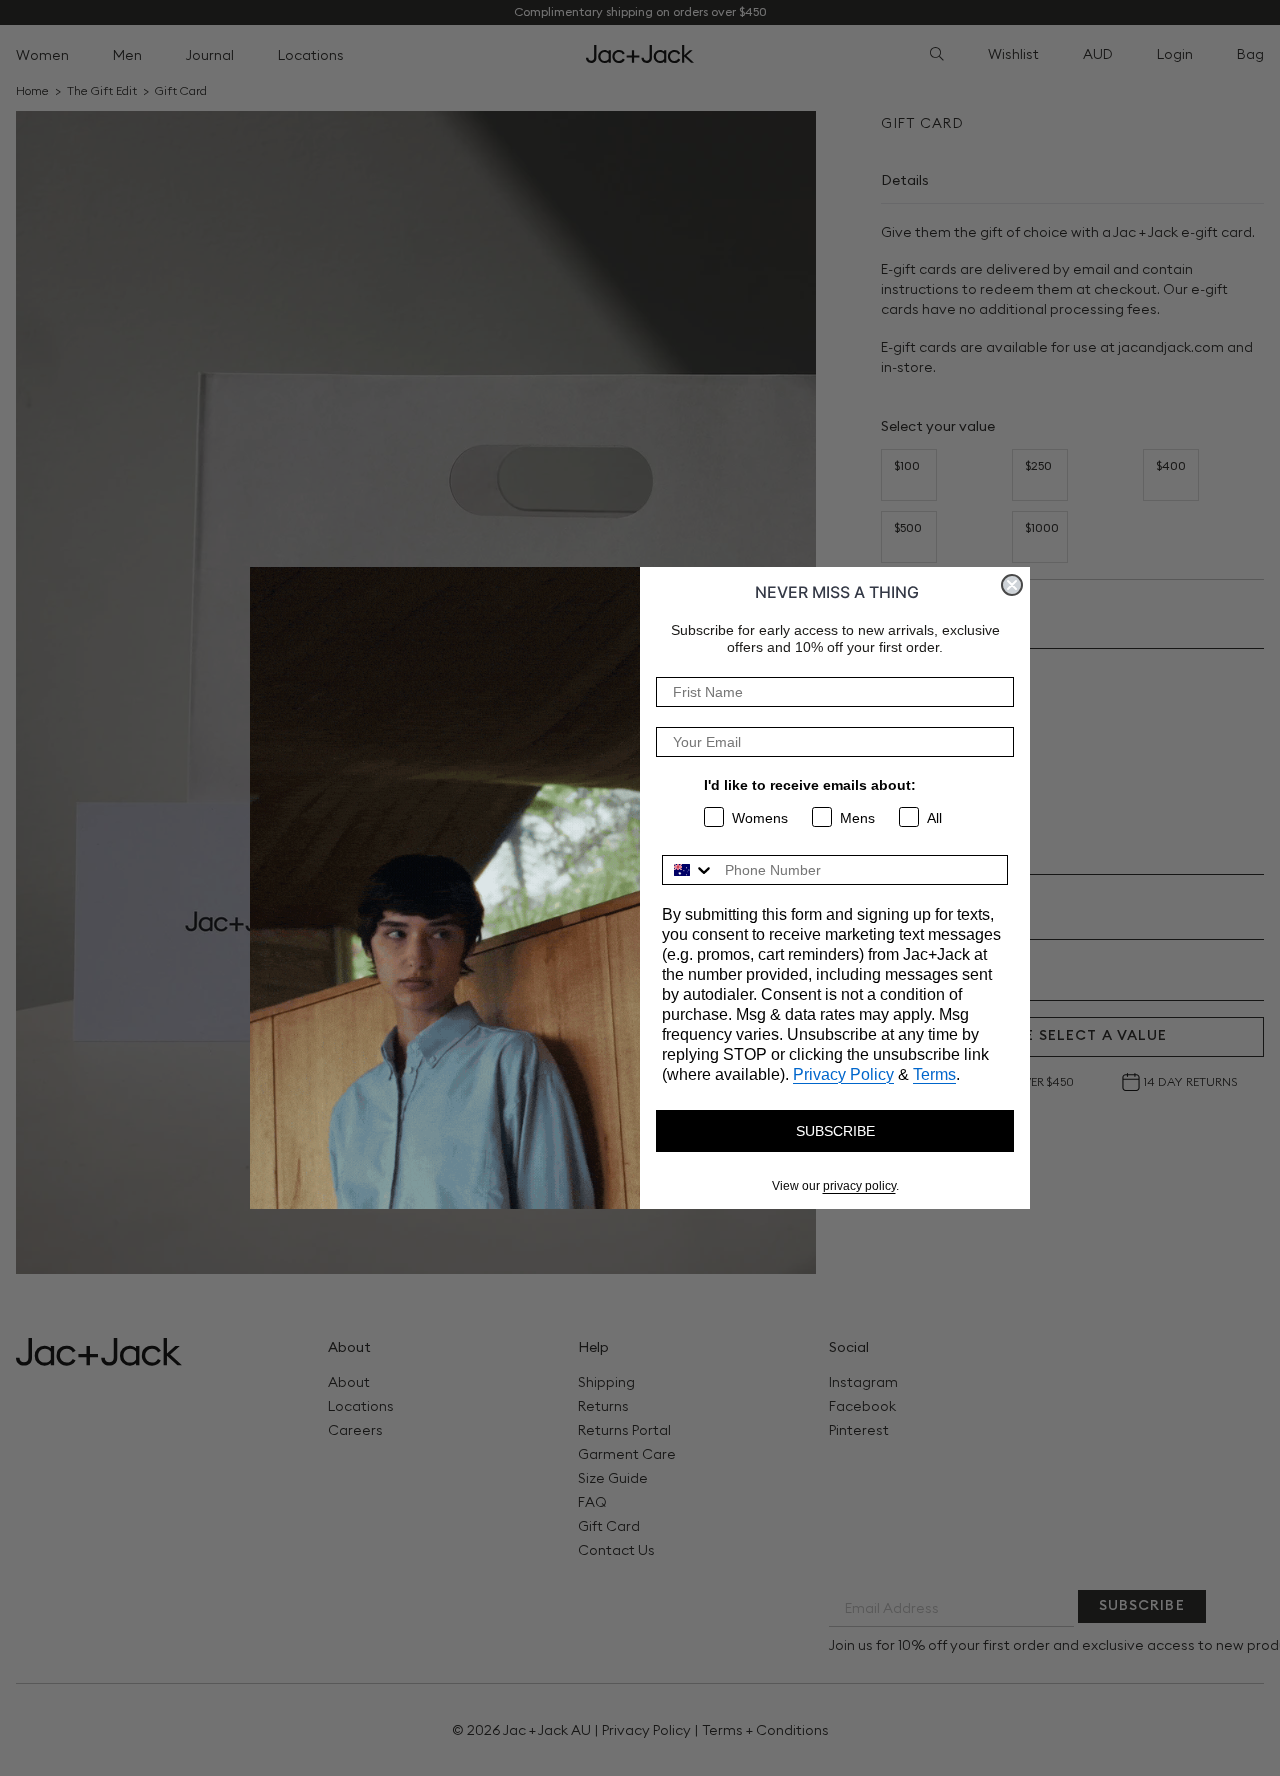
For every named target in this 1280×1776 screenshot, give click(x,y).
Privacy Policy (843, 1074)
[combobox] (689, 870)
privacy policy (859, 1186)
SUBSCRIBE (835, 1131)
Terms (934, 1074)
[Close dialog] (1012, 585)
